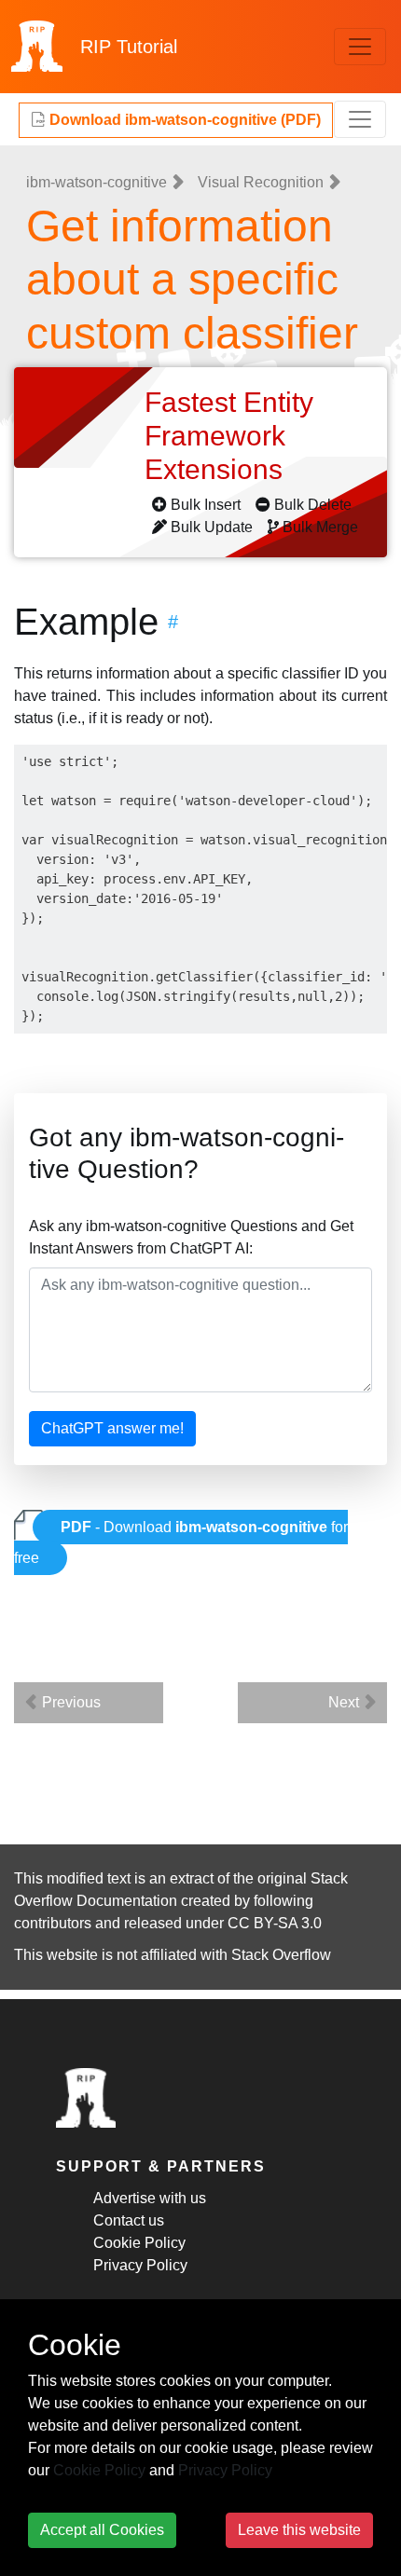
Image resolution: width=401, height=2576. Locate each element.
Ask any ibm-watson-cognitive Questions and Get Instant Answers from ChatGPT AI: (191, 1237)
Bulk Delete (313, 505)
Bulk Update (212, 527)
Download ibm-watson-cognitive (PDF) (183, 120)
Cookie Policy (139, 2243)
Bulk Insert (206, 505)
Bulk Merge (320, 527)
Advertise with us (150, 2198)
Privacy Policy (140, 2265)
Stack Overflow (281, 1955)
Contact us (129, 2220)
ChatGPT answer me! (112, 1428)
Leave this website (299, 2530)
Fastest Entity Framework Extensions (229, 436)
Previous (69, 1702)
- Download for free (181, 1542)
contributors (53, 1923)
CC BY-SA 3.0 (275, 1923)
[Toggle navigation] (360, 47)
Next (346, 1702)
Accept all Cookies (102, 2530)
